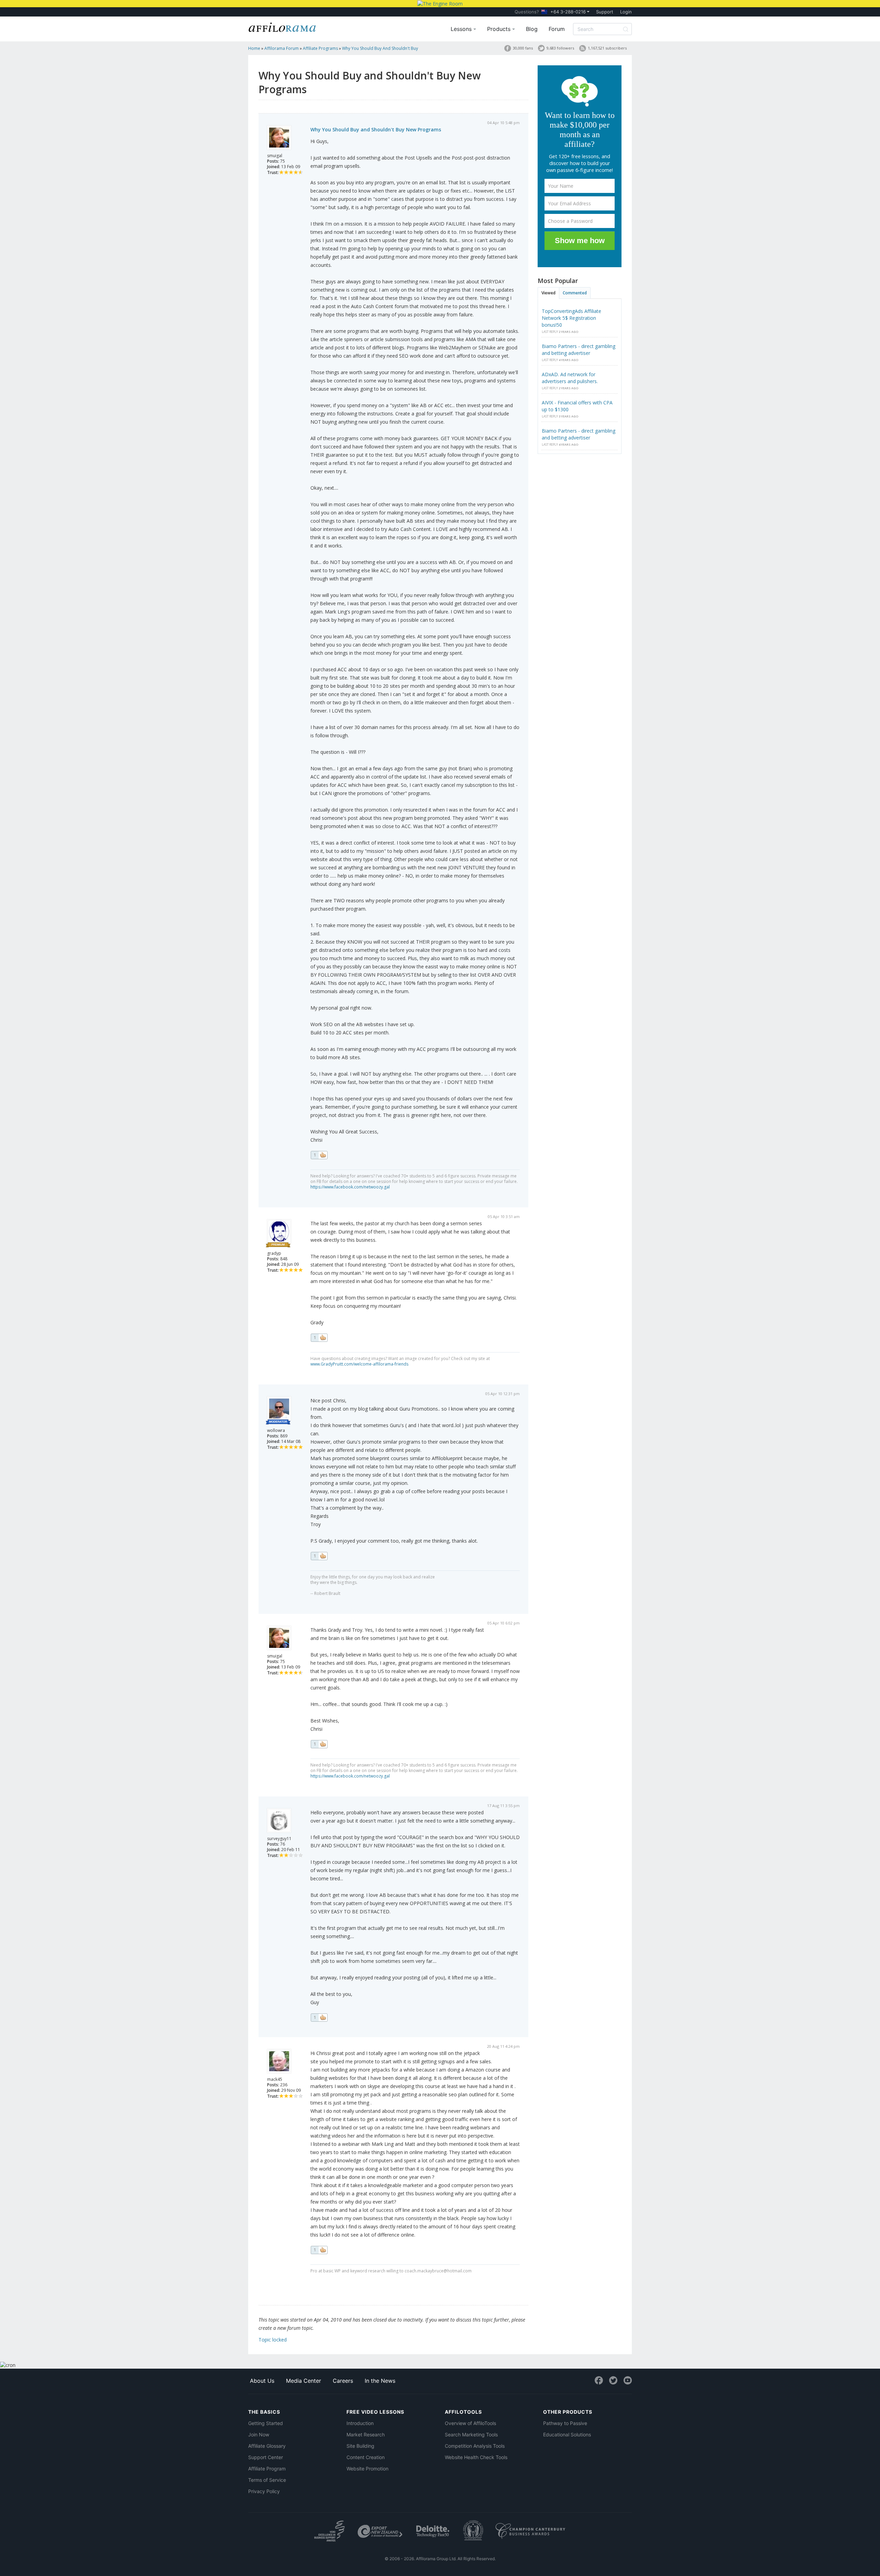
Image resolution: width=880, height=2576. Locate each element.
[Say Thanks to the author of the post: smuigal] (319, 1155)
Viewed (548, 293)
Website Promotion (367, 2469)
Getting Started (266, 2423)
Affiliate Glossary (267, 2446)
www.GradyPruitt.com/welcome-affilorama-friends (359, 1364)
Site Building (360, 2446)
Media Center (304, 2381)
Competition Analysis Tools (475, 2446)
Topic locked (273, 2340)
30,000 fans (523, 48)
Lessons (462, 29)
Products (500, 29)
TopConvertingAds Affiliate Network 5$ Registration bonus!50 (571, 318)
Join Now (259, 2434)
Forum (557, 29)
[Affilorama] (283, 26)
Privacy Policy (264, 2491)
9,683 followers (560, 48)
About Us (262, 2381)
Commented (575, 293)
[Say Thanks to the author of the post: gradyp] (319, 1338)
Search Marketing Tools (471, 2434)
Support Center (266, 2457)
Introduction (360, 2423)
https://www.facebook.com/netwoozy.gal (350, 1187)
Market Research (366, 2434)
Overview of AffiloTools (470, 2423)
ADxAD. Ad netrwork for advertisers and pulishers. (570, 378)
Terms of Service (267, 2480)
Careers (343, 2381)
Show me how (580, 241)
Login (626, 12)
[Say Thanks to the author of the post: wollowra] (319, 1556)
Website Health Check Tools (476, 2457)
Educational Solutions (567, 2434)
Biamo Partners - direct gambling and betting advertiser (579, 350)
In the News (380, 2381)
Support (605, 12)
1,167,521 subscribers (607, 48)
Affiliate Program (267, 2469)
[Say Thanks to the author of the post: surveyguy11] (319, 2018)
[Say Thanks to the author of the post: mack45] (319, 2250)
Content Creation (366, 2457)
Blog (532, 29)
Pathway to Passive (565, 2423)
